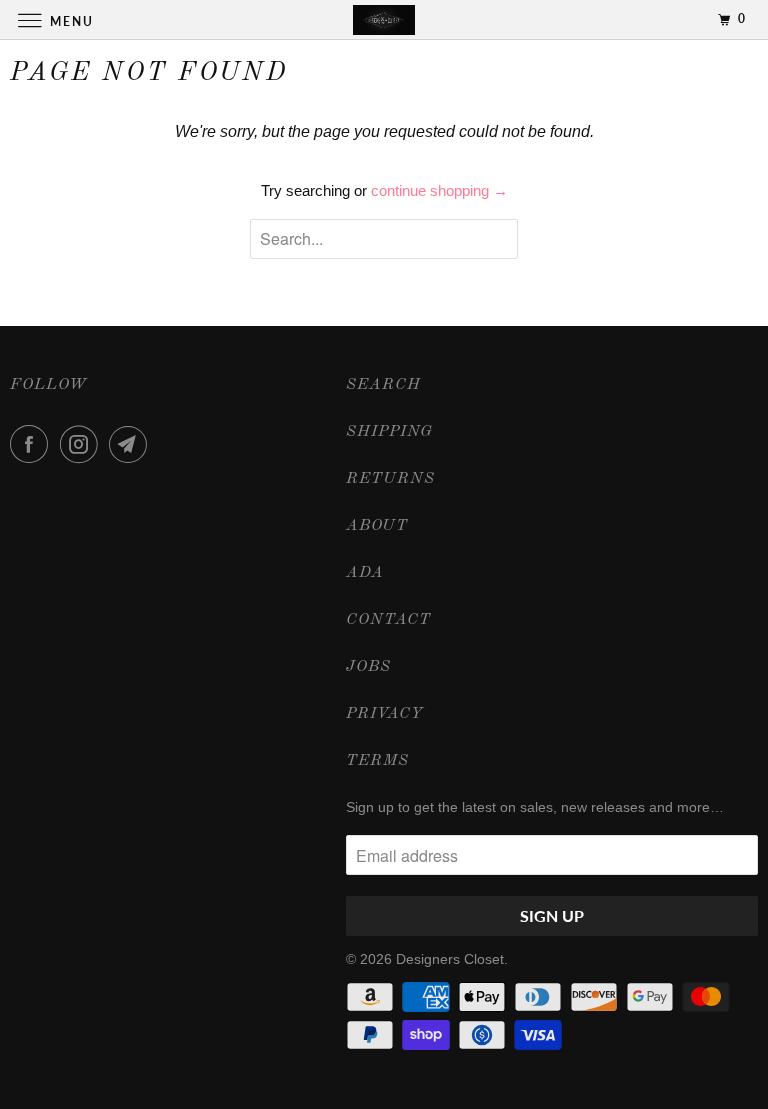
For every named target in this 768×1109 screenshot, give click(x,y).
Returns (390, 479)
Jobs (368, 667)
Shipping (389, 432)
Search (383, 385)
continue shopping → (439, 190)
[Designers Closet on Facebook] (33, 444)
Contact (388, 620)
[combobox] (384, 239)
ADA (365, 573)
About (377, 526)
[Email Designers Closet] (132, 444)
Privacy (385, 714)
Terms (377, 761)
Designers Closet (450, 959)
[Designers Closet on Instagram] (83, 444)
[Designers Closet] (384, 19)
